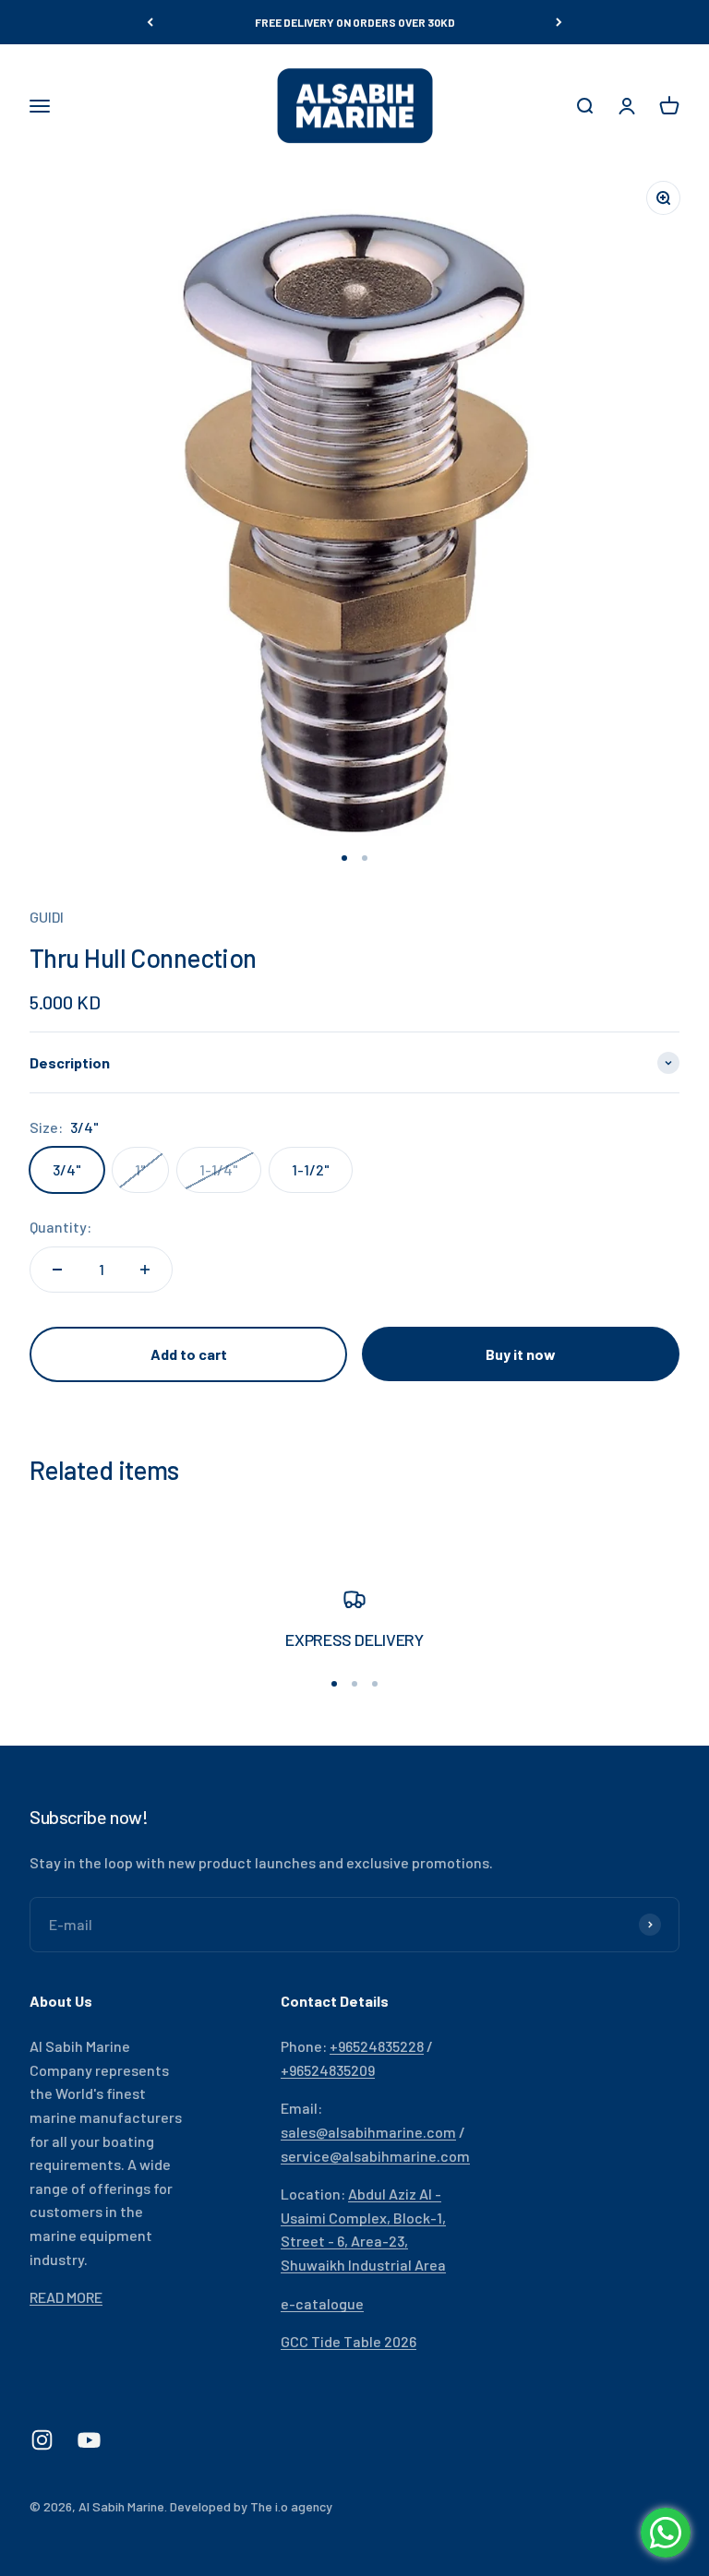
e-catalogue (322, 2303)
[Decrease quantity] (57, 1270)
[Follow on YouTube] (89, 2440)
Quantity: (60, 1227)
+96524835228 (377, 2046)
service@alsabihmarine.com (375, 2156)
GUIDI (47, 917)
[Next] (559, 22)
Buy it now (521, 1354)
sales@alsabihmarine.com (368, 2132)
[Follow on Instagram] (42, 2440)
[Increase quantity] (145, 1270)
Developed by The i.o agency (251, 2506)
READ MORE (66, 2297)
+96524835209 (328, 2070)
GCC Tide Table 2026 (348, 2341)
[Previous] (150, 22)
